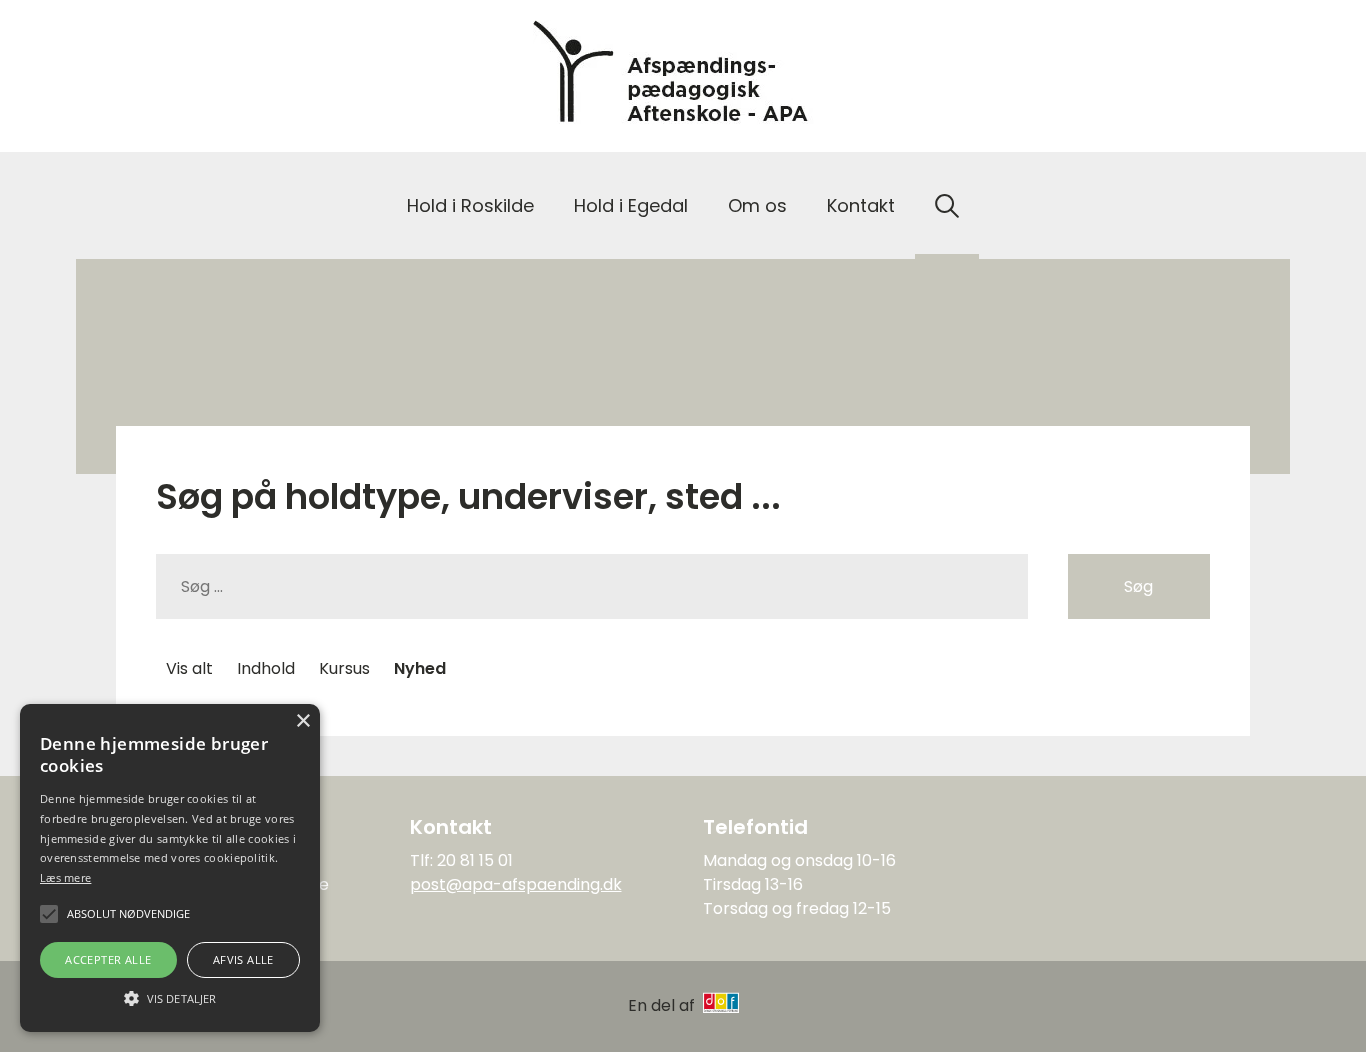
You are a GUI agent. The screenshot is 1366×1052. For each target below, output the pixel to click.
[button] (170, 997)
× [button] (302, 721)
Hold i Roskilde (470, 205)
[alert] (170, 868)
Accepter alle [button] (108, 959)
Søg (1138, 586)
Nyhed (420, 668)
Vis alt (189, 668)
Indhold (266, 668)
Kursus (344, 668)
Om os (757, 205)
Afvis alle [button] (243, 959)
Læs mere (65, 877)
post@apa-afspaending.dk (516, 884)
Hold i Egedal (631, 205)
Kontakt (861, 205)
